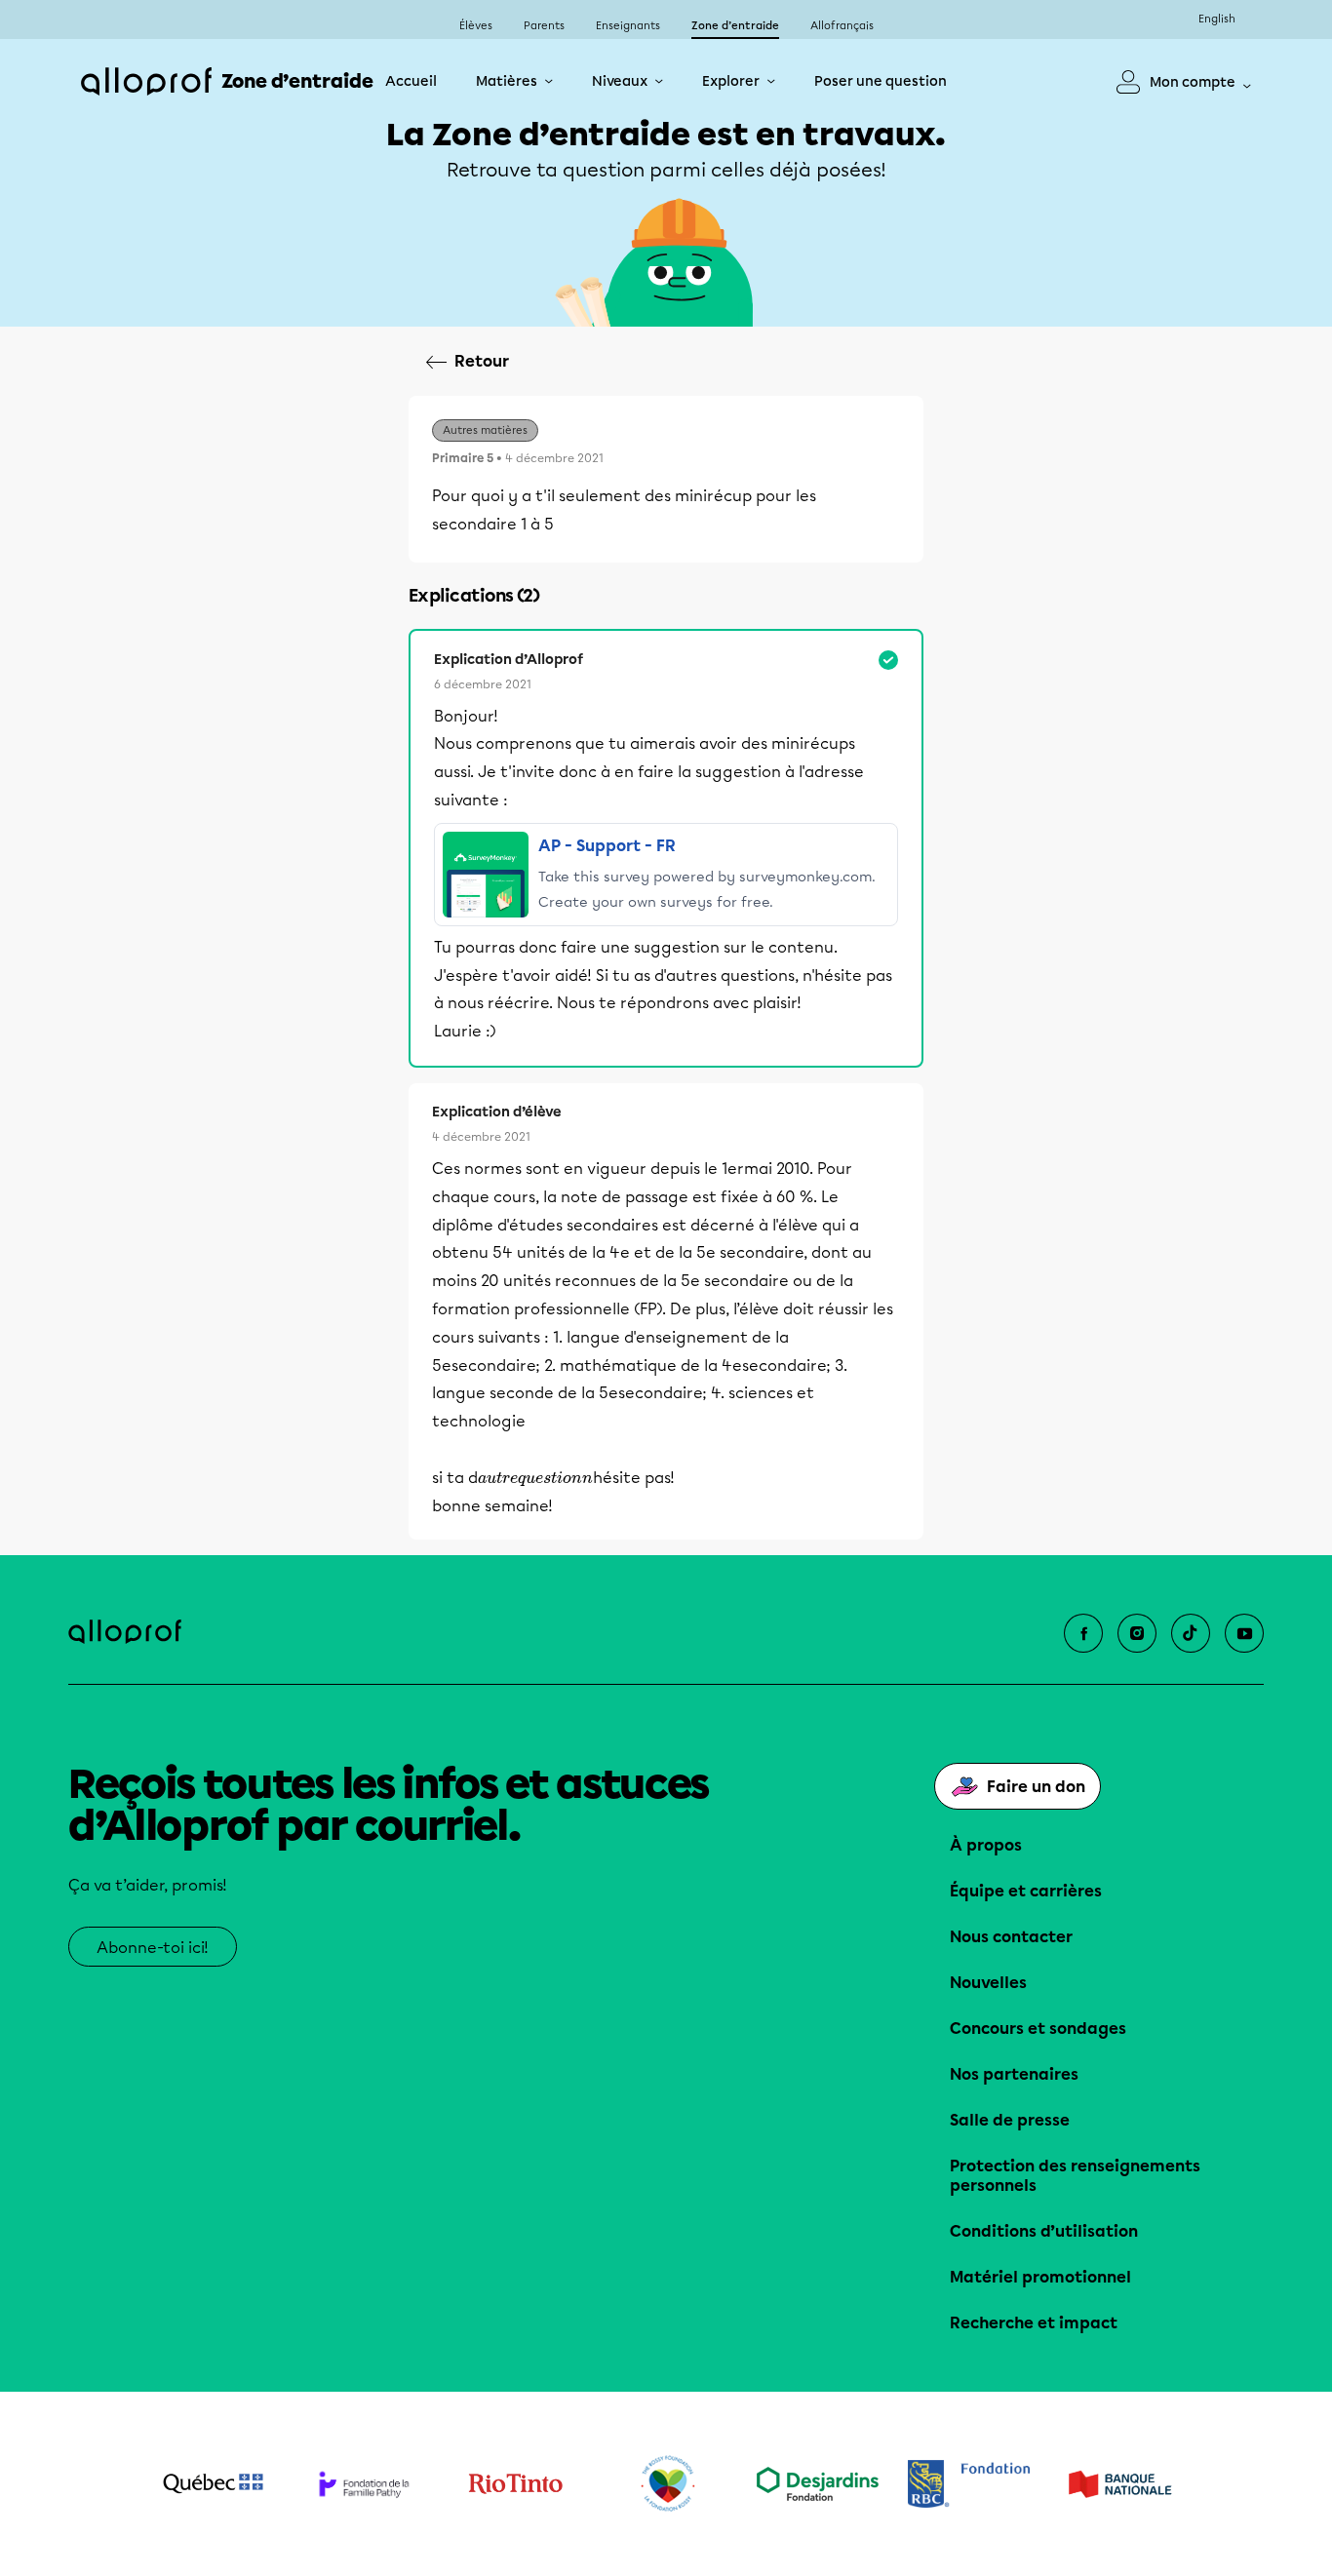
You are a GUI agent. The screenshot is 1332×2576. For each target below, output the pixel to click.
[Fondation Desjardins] (818, 2484)
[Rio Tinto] (515, 2484)
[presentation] (535, 1479)
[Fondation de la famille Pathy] (364, 2484)
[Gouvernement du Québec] (213, 2483)
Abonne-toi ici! (153, 1948)
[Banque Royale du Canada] (969, 2484)
